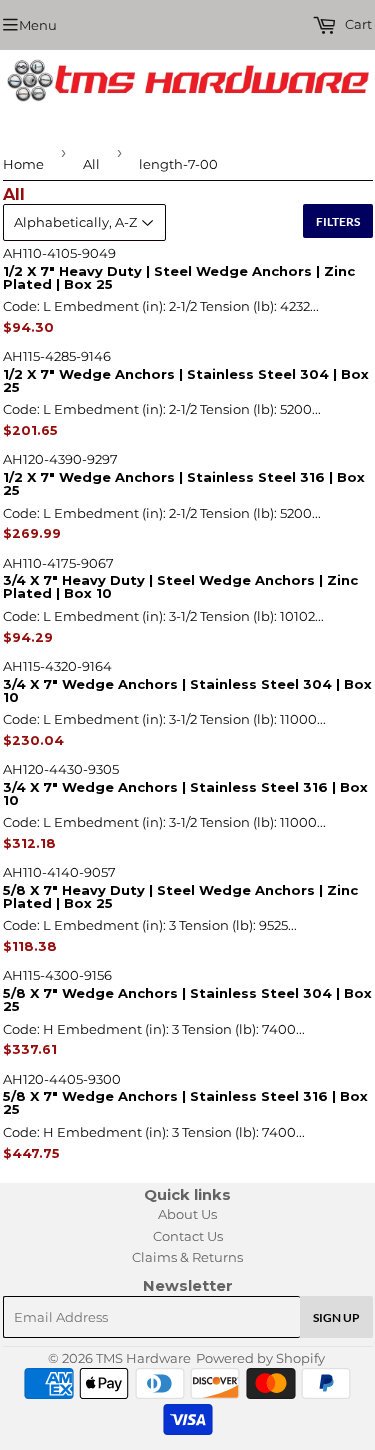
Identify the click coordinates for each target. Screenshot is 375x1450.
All (91, 164)
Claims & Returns (187, 1257)
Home (23, 164)
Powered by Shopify (260, 1358)
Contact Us (188, 1236)
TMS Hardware (143, 1358)
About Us (187, 1214)
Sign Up (336, 1317)
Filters (338, 221)
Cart (357, 24)
